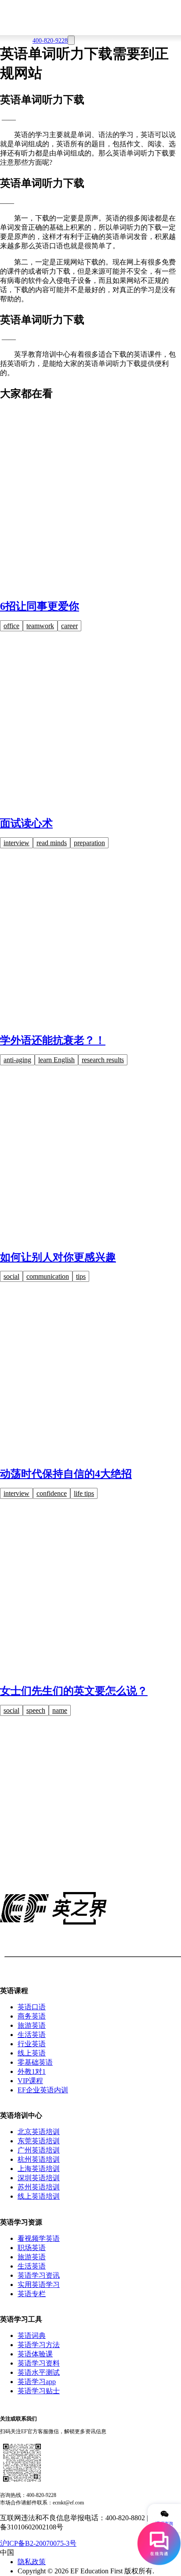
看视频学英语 (39, 2238)
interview (16, 843)
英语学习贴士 (39, 2391)
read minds (52, 843)
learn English (56, 1060)
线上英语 (32, 2053)
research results (103, 1060)
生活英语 (32, 2035)
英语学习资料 (39, 2363)
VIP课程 (30, 2081)
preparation (89, 843)
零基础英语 (35, 2062)
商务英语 (32, 2016)
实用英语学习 (39, 2285)
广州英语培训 (39, 2150)
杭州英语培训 (39, 2159)
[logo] (90, 15)
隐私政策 (32, 2562)
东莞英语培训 (39, 2141)
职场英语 (32, 2248)
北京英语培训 (39, 2132)
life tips (84, 1493)
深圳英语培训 (39, 2178)
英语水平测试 (39, 2372)
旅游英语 (32, 2025)
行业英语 (32, 2044)
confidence (52, 1493)
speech (36, 1710)
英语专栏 (32, 2294)
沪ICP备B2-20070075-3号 (38, 2543)
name (60, 1710)
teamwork (40, 626)
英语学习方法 (39, 2345)
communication (48, 1276)
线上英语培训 (39, 2196)
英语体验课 (35, 2354)
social (11, 1276)
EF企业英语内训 (43, 2090)
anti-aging (17, 1060)
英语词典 (32, 2335)
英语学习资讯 (39, 2275)
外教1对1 (32, 2071)
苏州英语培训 (39, 2187)
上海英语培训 (39, 2169)
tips (81, 1276)
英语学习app (37, 2382)
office (11, 626)
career (69, 626)
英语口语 (32, 2007)
